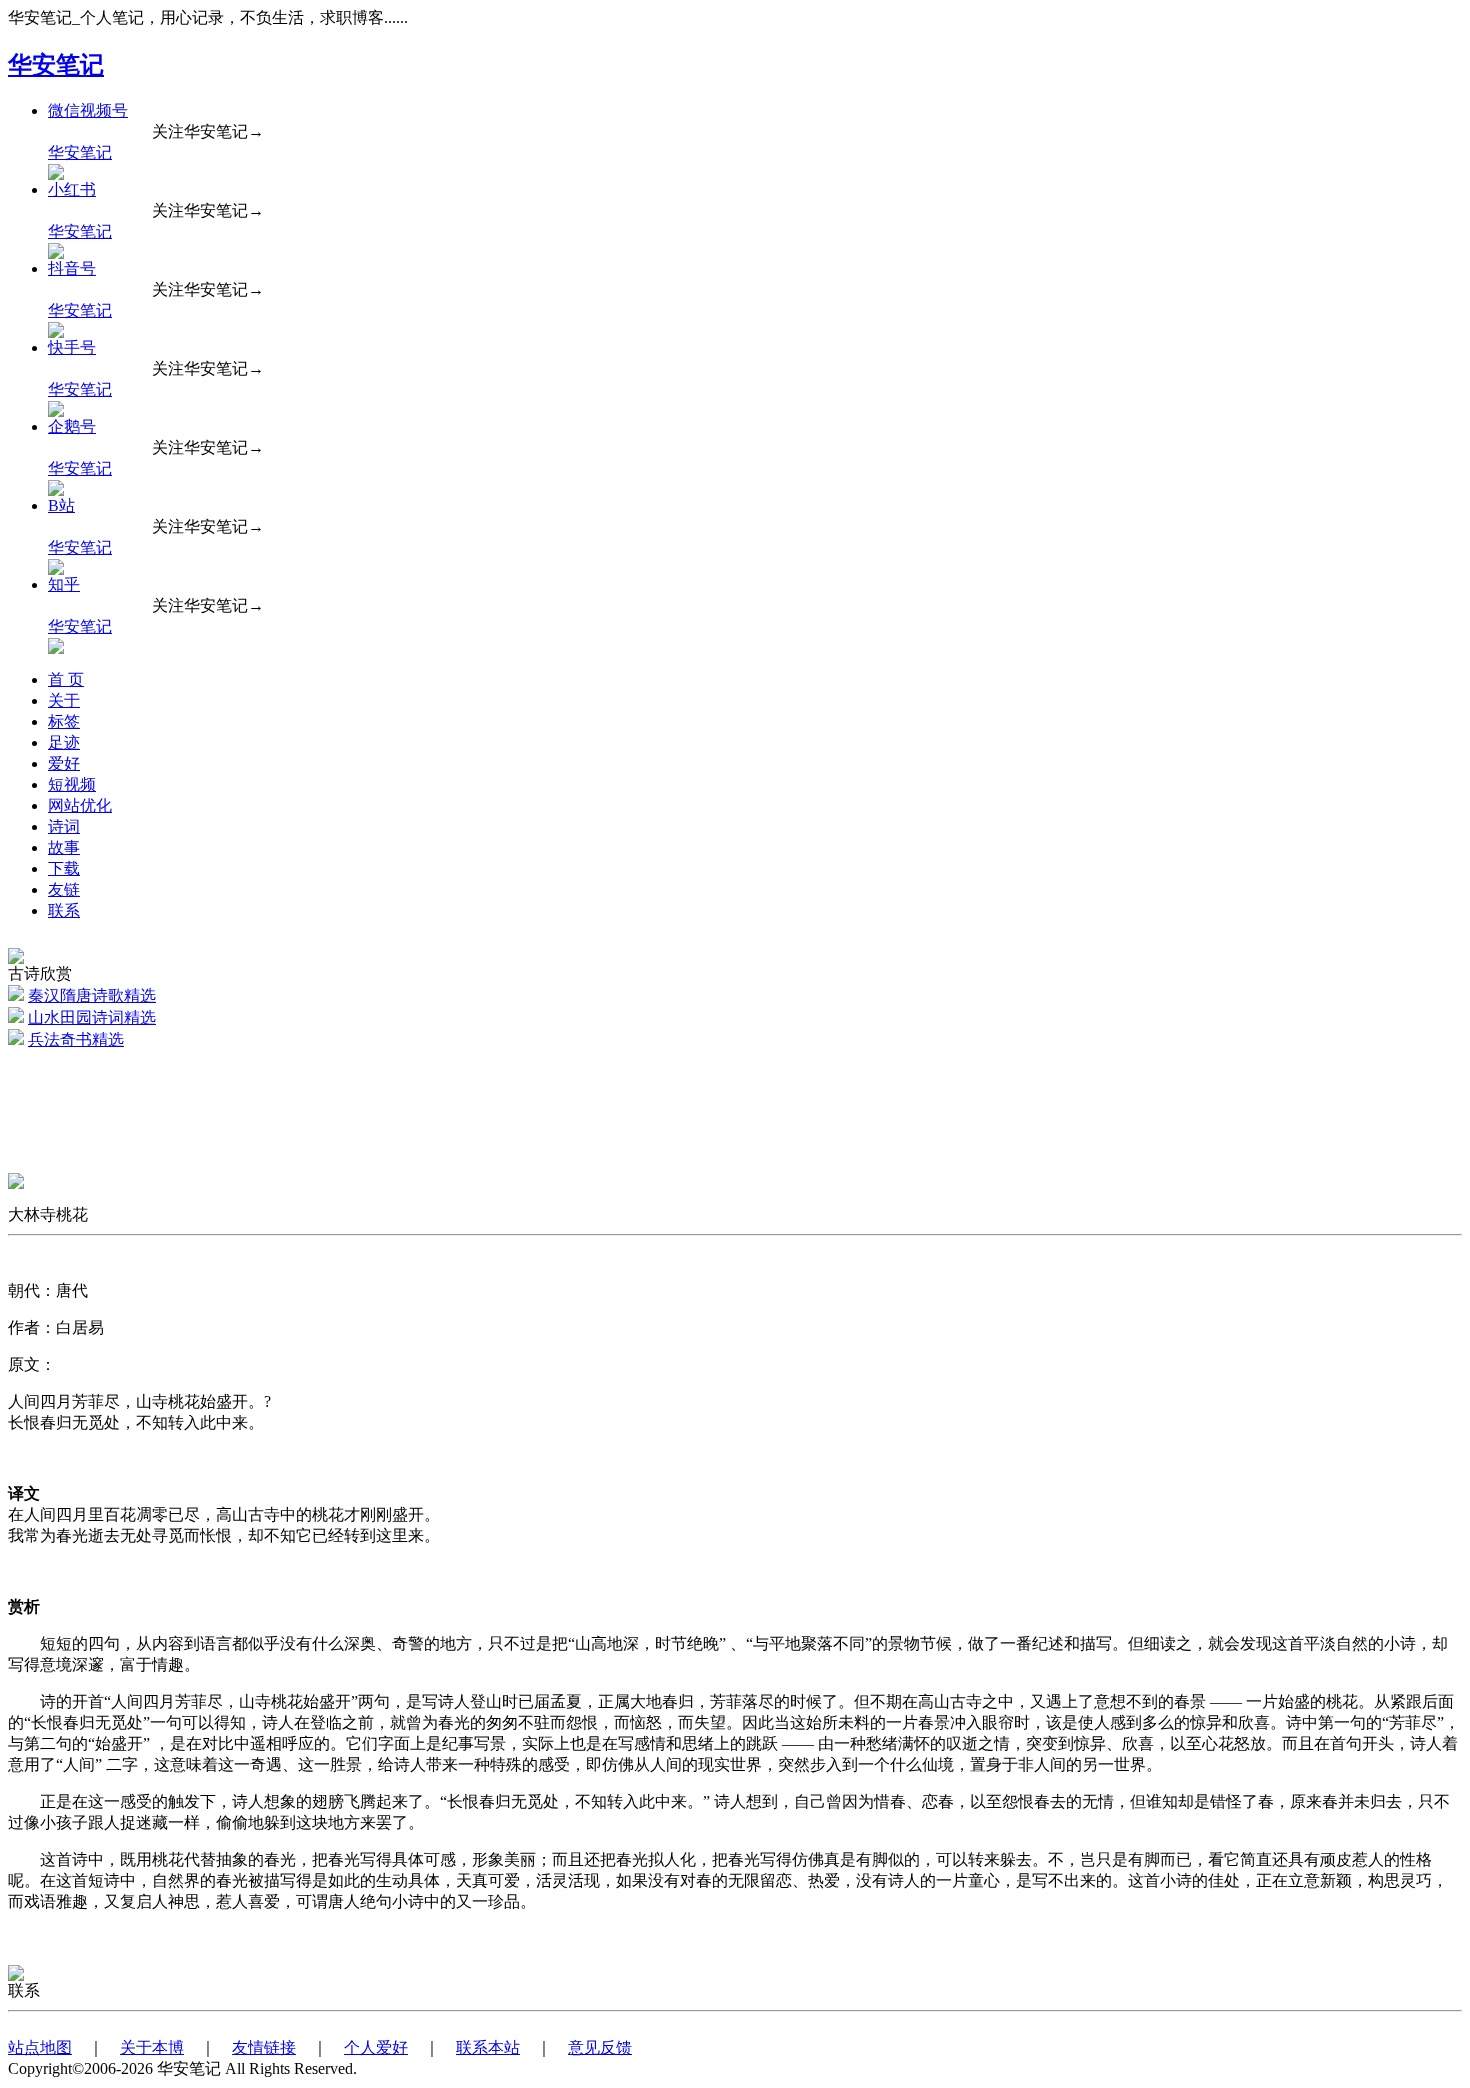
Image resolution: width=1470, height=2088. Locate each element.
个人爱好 (376, 2047)
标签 (64, 721)
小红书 (72, 189)
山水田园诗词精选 (92, 1017)
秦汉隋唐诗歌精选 (92, 995)
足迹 (64, 742)
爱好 (64, 763)
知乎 (64, 584)
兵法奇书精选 (76, 1039)
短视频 (72, 784)
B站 (61, 505)
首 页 (66, 679)
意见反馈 (600, 2047)
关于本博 (152, 2047)
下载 (64, 868)
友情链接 (264, 2047)
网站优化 (80, 805)
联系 (64, 910)
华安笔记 (56, 65)
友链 (64, 889)
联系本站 (488, 2047)
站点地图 (40, 2047)
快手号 (72, 347)
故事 (64, 847)
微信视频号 (88, 110)
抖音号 (72, 268)
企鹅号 (72, 426)
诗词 (64, 826)
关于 (64, 700)
